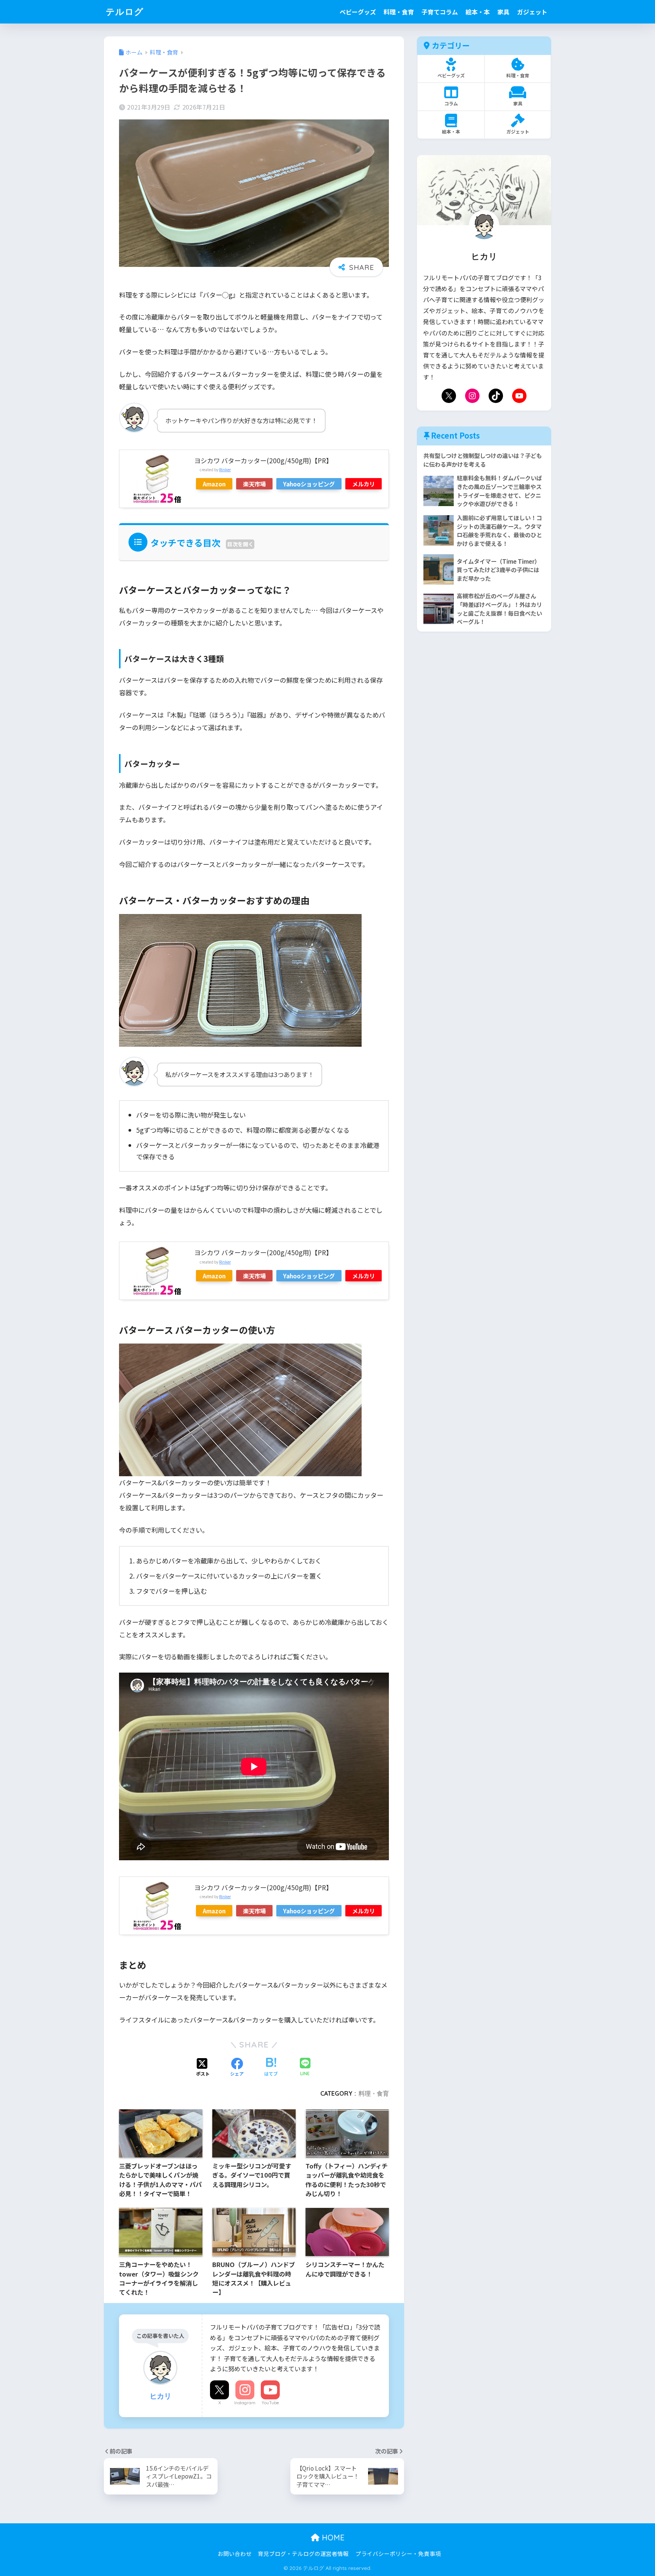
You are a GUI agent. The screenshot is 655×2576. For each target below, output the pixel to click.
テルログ (125, 12)
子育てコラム (440, 12)
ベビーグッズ (358, 12)
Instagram (245, 2403)
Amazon (214, 484)
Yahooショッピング (309, 484)
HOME (332, 2538)
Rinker (225, 470)
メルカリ (364, 484)
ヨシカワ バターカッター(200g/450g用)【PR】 (263, 460)
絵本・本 (478, 12)
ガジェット (532, 12)
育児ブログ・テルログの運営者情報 (303, 2553)
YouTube (270, 2403)
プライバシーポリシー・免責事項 (398, 2553)
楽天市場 (254, 484)
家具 (503, 12)
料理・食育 (399, 12)
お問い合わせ (235, 2553)
